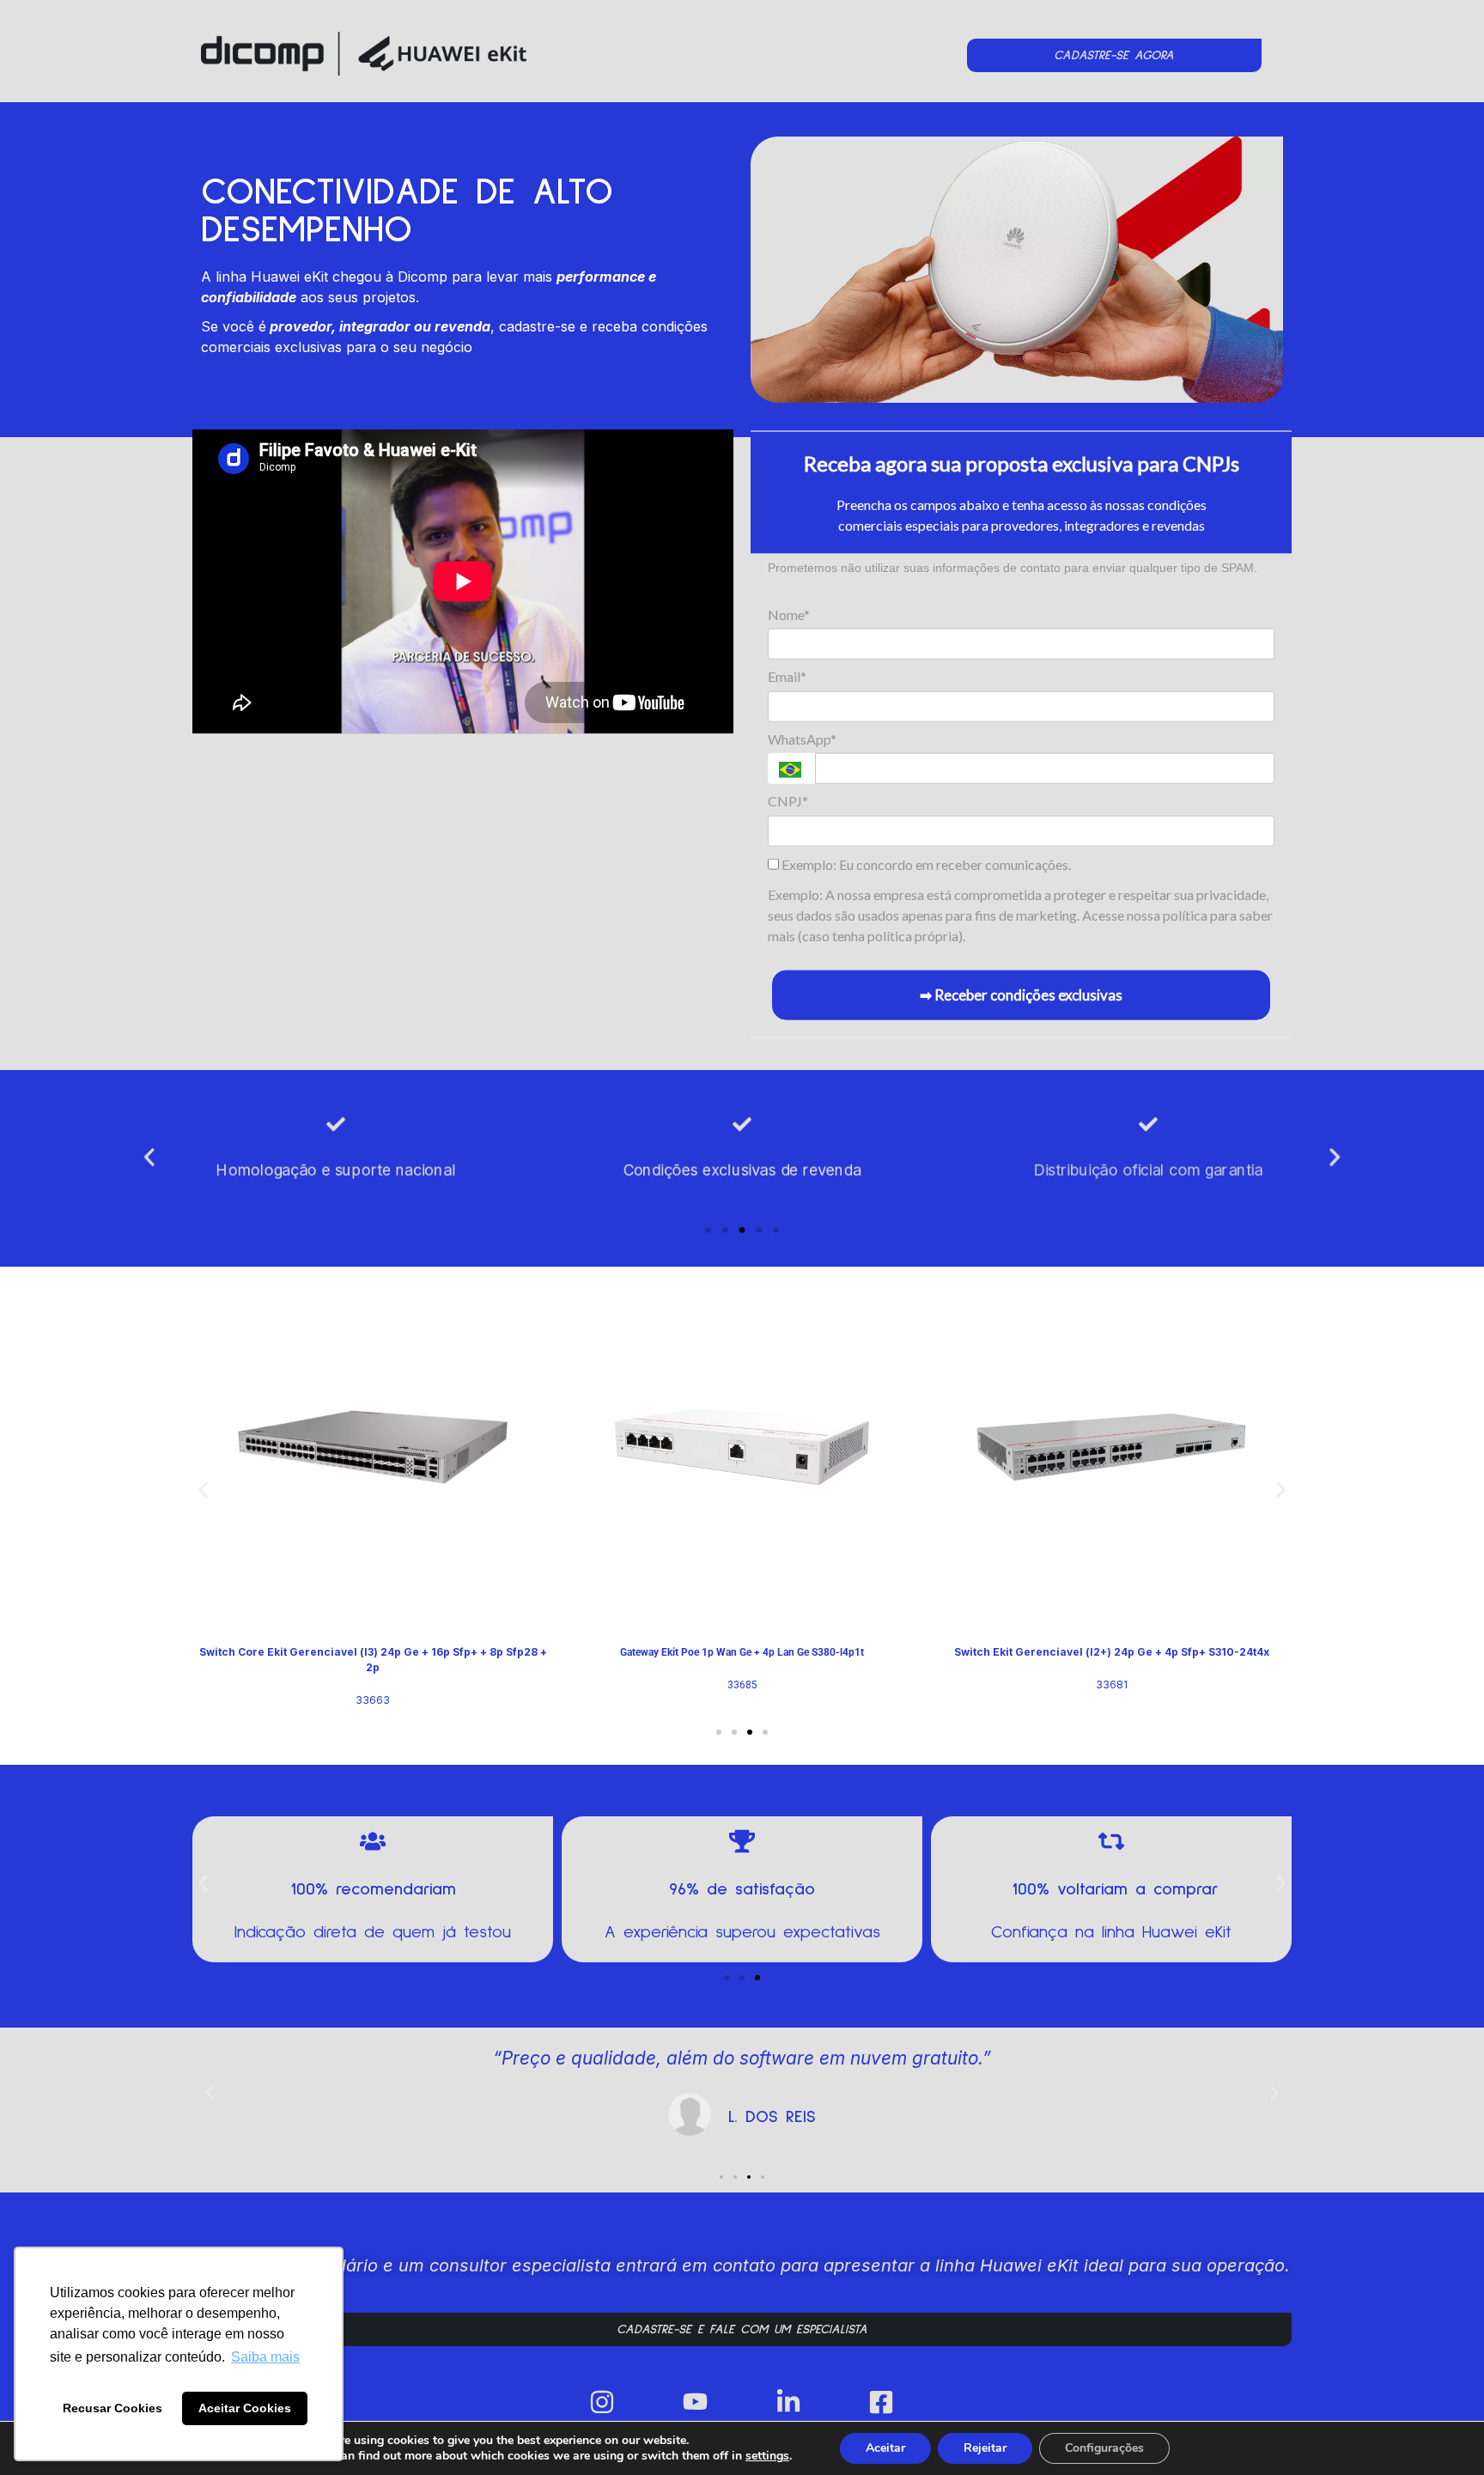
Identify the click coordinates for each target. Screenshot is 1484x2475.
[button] (149, 1158)
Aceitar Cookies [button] (245, 2408)
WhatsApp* (802, 738)
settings (767, 2456)
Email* (787, 676)
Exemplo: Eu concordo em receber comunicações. (925, 864)
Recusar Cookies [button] (113, 2408)
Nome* (789, 614)
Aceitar (885, 2448)
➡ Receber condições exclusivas (1021, 994)
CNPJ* (788, 801)
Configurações (1104, 2448)
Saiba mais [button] (265, 2357)
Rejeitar (985, 2448)
